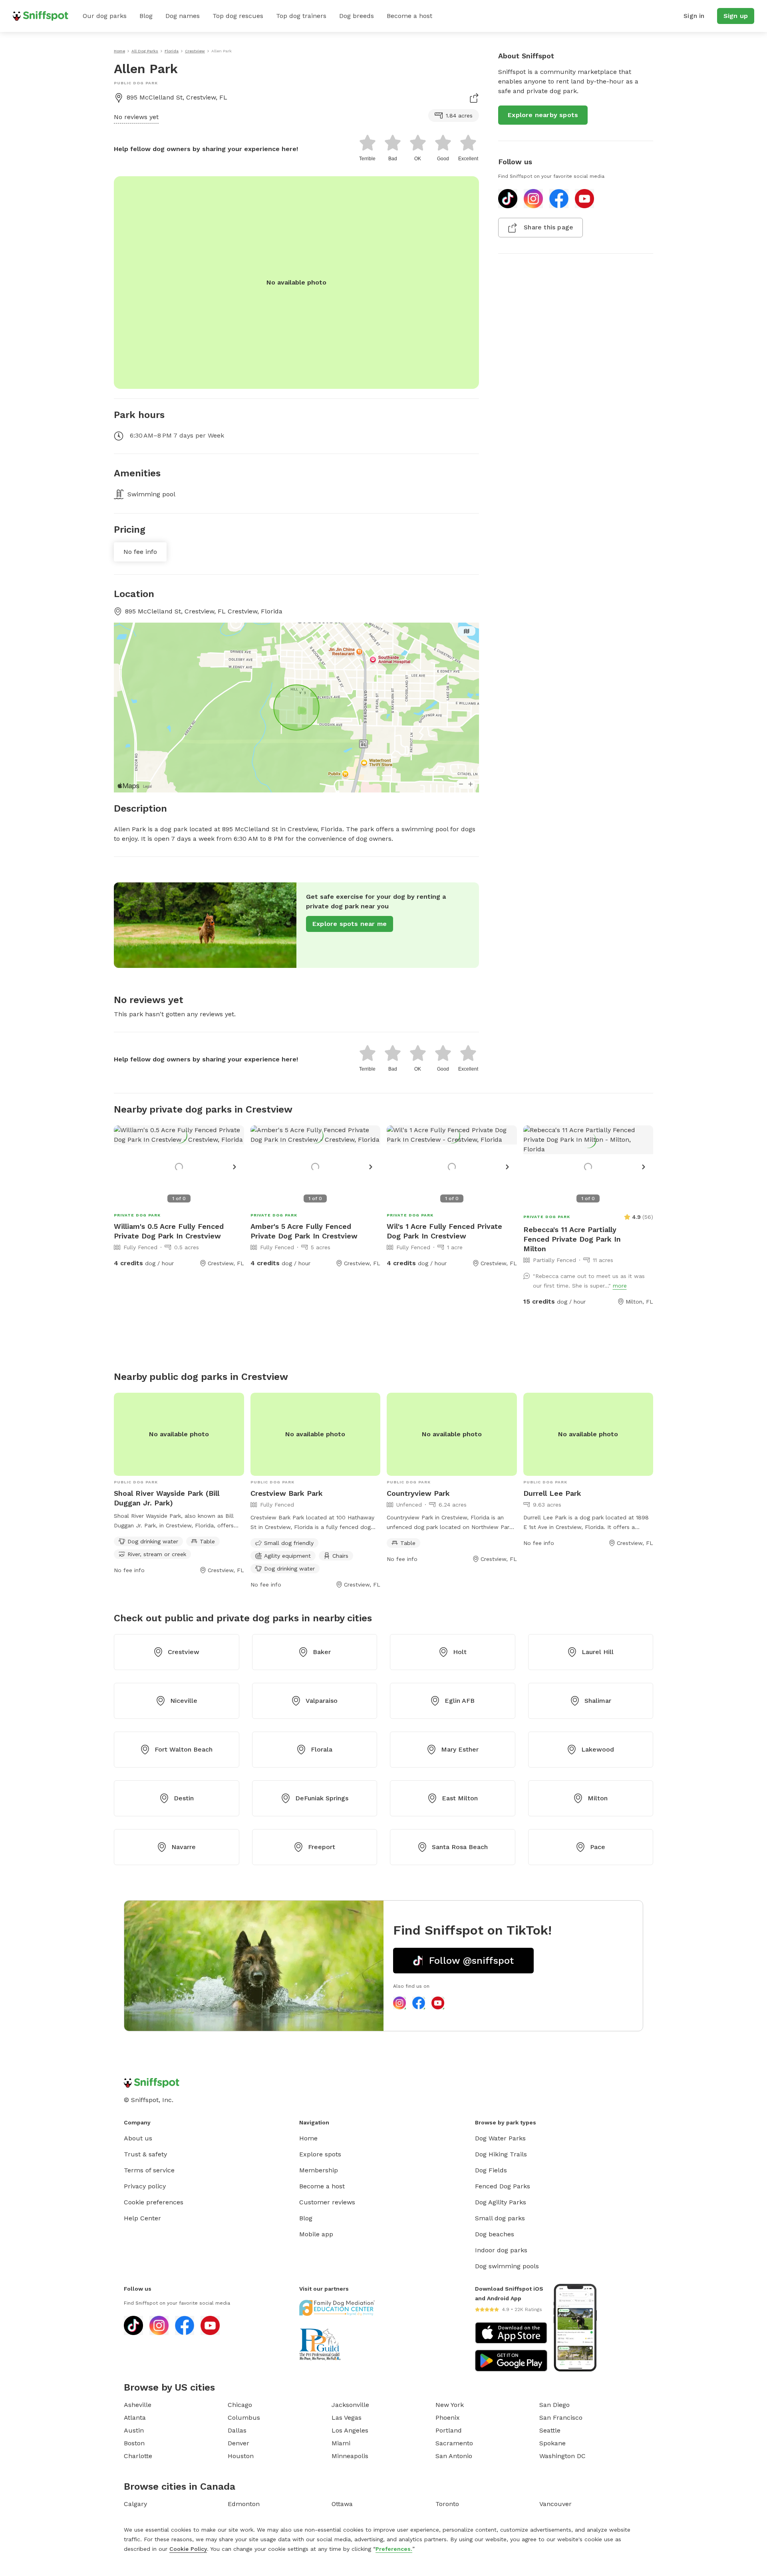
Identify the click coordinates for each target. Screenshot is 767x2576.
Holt (460, 1652)
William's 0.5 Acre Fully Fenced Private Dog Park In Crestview (169, 1231)
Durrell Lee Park (552, 1493)
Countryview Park (418, 1493)
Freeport (322, 1847)
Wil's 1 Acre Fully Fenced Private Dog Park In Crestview (444, 1231)
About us (138, 2138)
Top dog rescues (238, 16)
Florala (322, 1749)
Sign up (736, 16)
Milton (598, 1798)
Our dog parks (105, 16)
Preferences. (394, 2549)
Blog (146, 16)
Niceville (184, 1701)
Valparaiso (322, 1701)
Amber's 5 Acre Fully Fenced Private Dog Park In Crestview (304, 1231)
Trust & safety (145, 2154)
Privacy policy (145, 2186)
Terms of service (149, 2170)
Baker (322, 1652)
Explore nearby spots (543, 115)
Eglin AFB (460, 1701)
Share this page (548, 227)
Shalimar (598, 1701)
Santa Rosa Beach (460, 1847)
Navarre (184, 1847)
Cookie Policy (188, 2549)
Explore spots (320, 2154)
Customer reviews (327, 2202)
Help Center (142, 2218)
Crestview (184, 1652)
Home (308, 2138)
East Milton (460, 1798)
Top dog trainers (301, 16)
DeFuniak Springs (322, 1798)
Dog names (183, 16)
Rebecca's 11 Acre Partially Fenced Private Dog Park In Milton (572, 1239)
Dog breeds (357, 16)
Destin (184, 1798)
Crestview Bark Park (287, 1493)
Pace (598, 1847)
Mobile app (316, 2234)
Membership (319, 2170)
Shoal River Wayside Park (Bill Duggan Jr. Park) (167, 1498)
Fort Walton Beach (184, 1749)
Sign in (694, 16)
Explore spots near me (350, 924)
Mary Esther (460, 1749)
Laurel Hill (598, 1652)
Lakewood (598, 1749)
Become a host (409, 16)
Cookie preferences (154, 2202)
